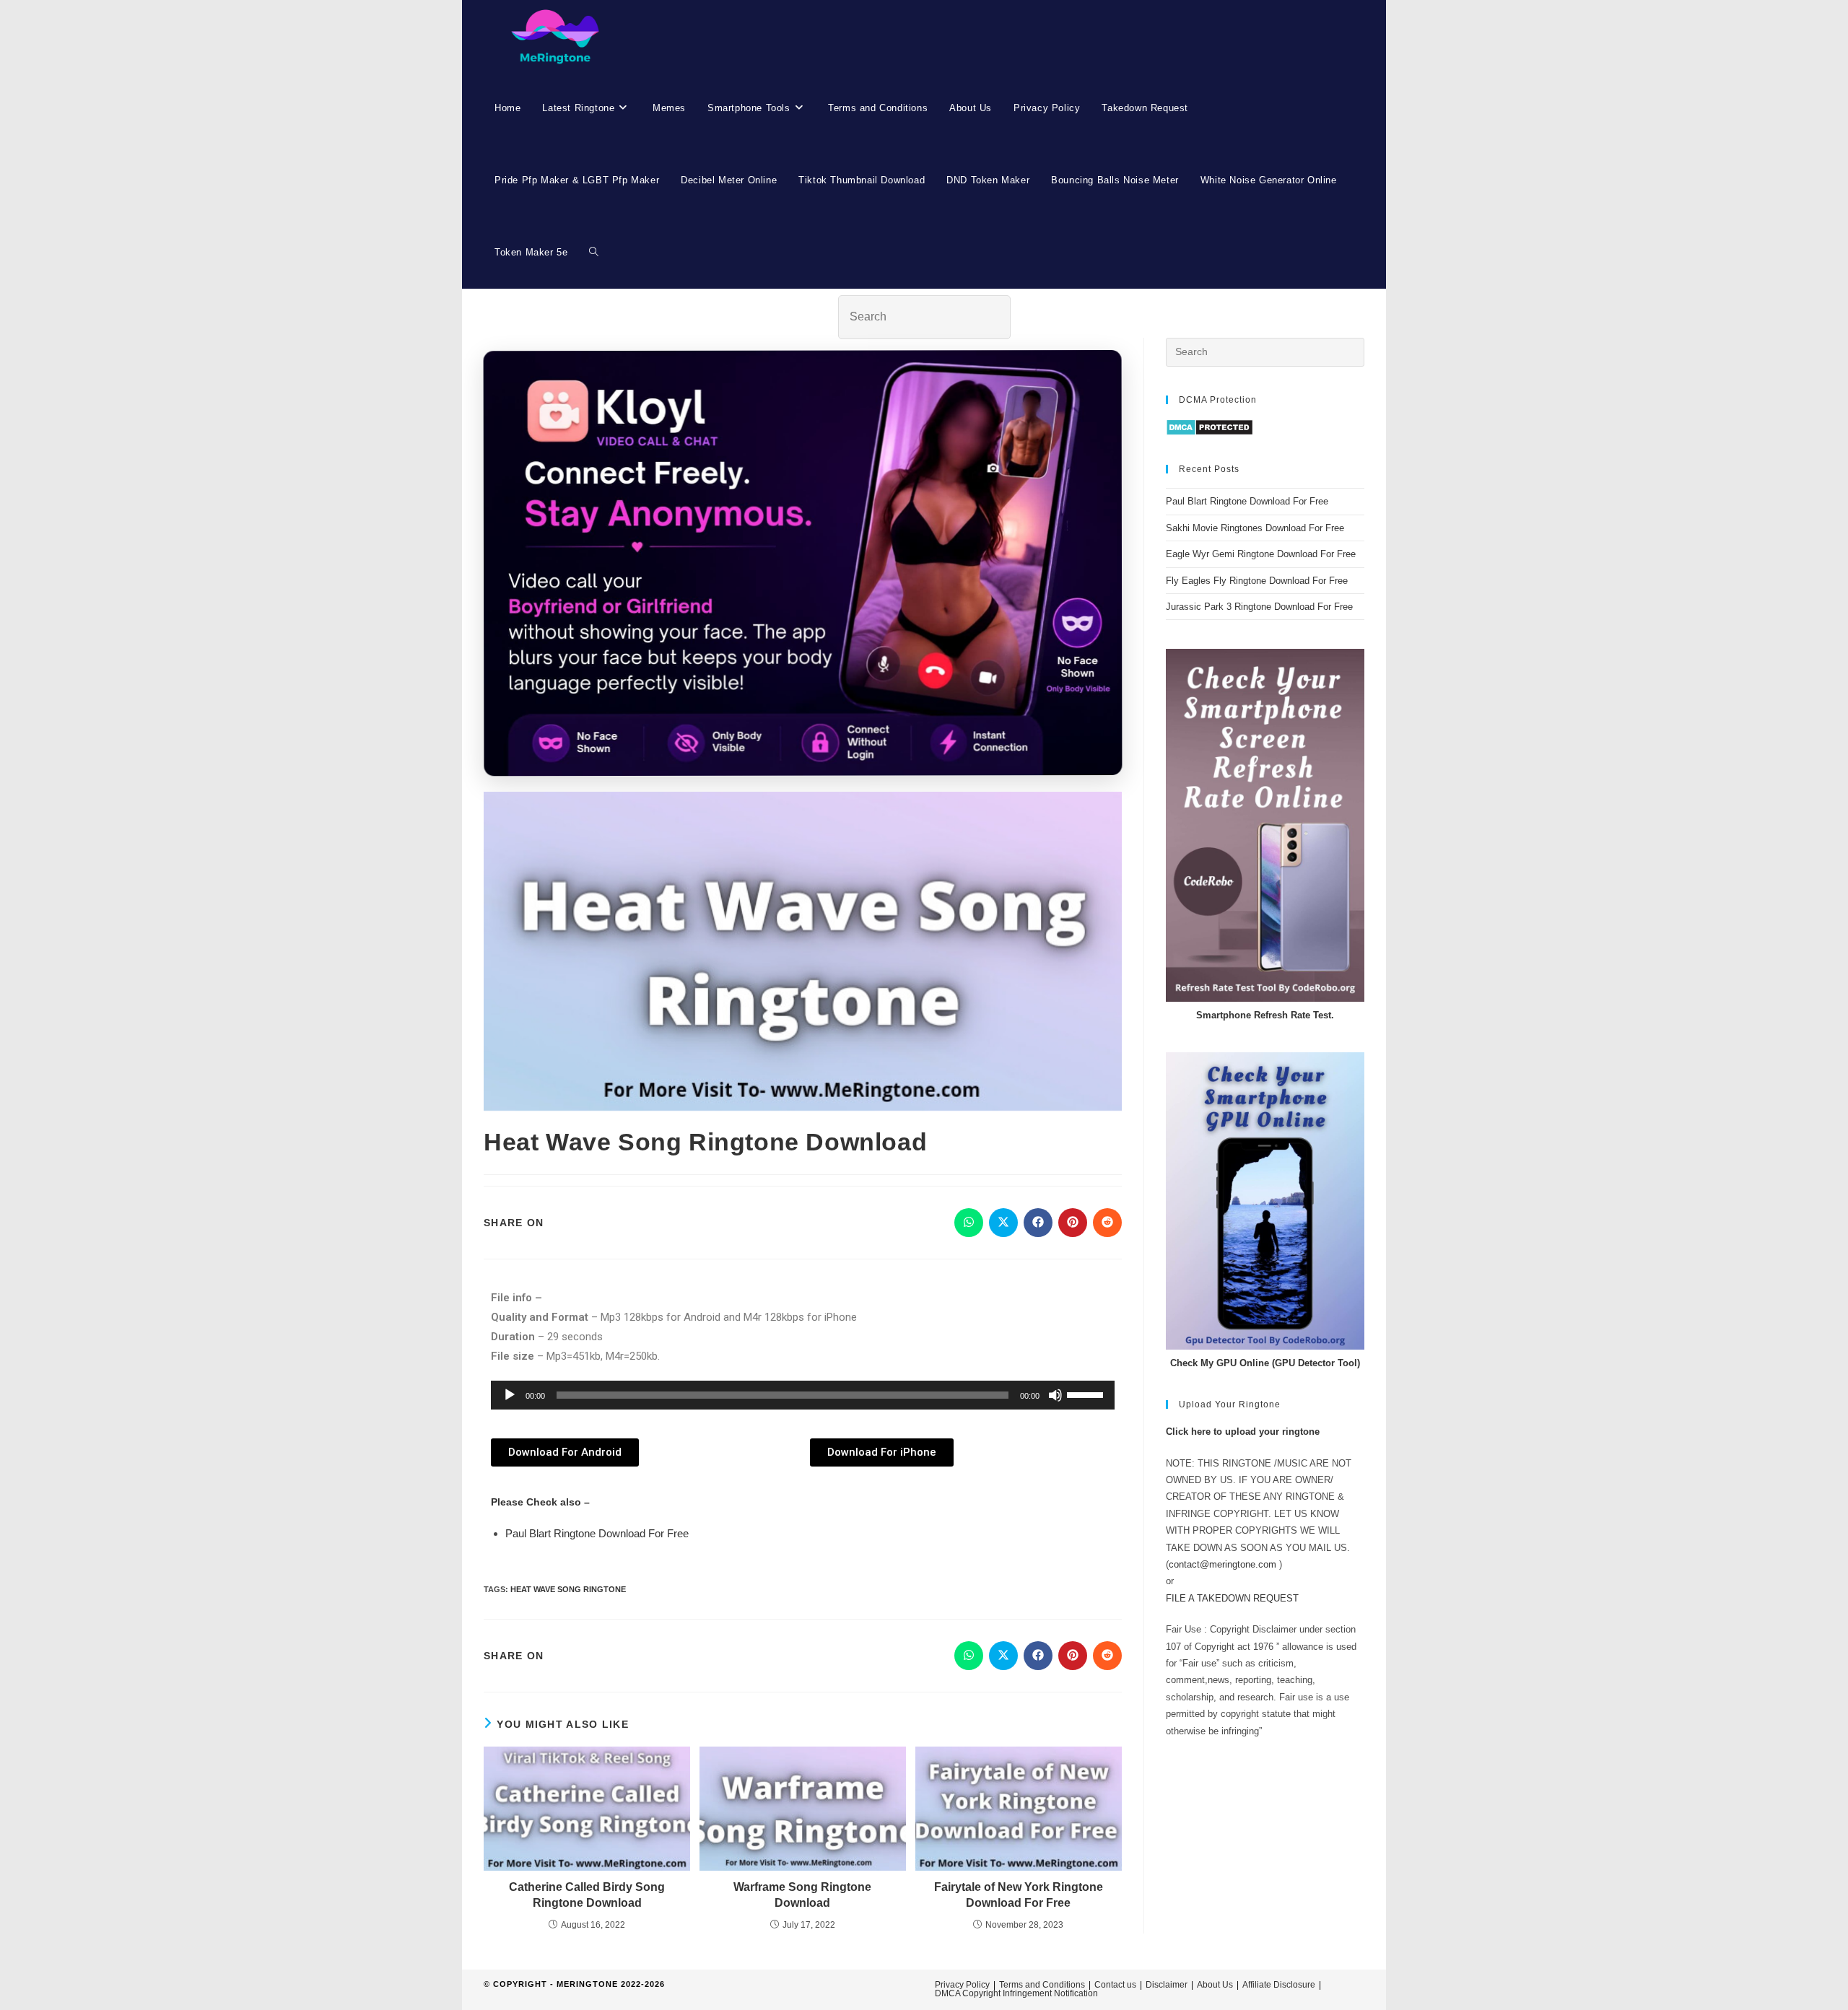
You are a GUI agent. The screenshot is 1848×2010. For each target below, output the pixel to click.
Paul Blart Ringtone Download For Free (597, 1533)
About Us (1215, 1985)
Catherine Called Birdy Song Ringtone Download (587, 1895)
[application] (803, 1395)
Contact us (1115, 1985)
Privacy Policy (962, 1985)
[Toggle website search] (594, 253)
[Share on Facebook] (1038, 1223)
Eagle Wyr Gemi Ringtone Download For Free (1261, 554)
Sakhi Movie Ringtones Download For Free (1255, 528)
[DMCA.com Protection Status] (1210, 427)
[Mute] (1055, 1395)
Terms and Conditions (1042, 1985)
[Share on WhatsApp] (969, 1223)
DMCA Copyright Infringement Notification (1016, 1993)
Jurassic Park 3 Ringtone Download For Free (1259, 607)
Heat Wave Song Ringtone (568, 1589)
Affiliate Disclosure (1279, 1985)
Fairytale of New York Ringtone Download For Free (1019, 1895)
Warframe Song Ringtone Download (802, 1895)
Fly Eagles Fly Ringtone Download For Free (1257, 581)
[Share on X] (1003, 1223)
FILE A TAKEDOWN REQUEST (1232, 1598)
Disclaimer (1167, 1985)
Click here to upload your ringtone (1243, 1432)
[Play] (510, 1395)
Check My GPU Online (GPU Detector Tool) (1265, 1363)
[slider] (1087, 1394)
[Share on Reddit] (1107, 1223)
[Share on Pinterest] (1073, 1223)
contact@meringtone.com (1222, 1564)
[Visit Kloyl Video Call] (803, 565)
